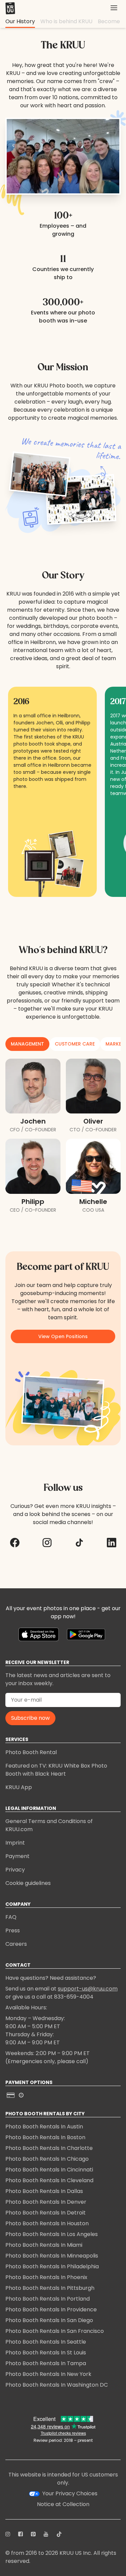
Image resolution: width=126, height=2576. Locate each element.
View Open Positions (63, 1336)
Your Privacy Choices (70, 2493)
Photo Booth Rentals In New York (48, 2374)
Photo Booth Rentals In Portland (48, 2299)
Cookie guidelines (28, 1883)
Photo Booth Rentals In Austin (44, 2127)
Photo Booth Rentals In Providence (51, 2309)
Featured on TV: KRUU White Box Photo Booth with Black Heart (56, 1770)
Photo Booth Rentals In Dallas (44, 2191)
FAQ (11, 1917)
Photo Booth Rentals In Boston (45, 2137)
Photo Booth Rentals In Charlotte (49, 2148)
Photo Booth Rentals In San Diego (49, 2320)
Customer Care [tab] (75, 1044)
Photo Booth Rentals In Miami (44, 2245)
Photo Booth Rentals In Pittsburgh (50, 2288)
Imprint (15, 1843)
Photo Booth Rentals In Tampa (46, 2363)
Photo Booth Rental (31, 1752)
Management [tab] (27, 1044)
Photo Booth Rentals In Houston (47, 2223)
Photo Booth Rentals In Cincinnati (49, 2170)
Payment (17, 1856)
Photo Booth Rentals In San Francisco (55, 2331)
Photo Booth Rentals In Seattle (46, 2342)
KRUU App (19, 1787)
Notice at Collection (63, 2504)
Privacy (15, 1870)
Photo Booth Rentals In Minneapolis (52, 2256)
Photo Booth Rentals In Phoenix (46, 2277)
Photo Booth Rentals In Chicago (47, 2159)
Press (13, 1930)
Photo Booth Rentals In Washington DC (57, 2385)
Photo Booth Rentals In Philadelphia (52, 2266)
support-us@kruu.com (88, 1989)
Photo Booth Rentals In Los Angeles (52, 2234)
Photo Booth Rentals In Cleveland (49, 2180)
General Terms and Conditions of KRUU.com (49, 1825)
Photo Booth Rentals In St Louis (46, 2353)
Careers (16, 1944)
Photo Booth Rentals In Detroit (46, 2213)
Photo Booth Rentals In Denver (46, 2202)
